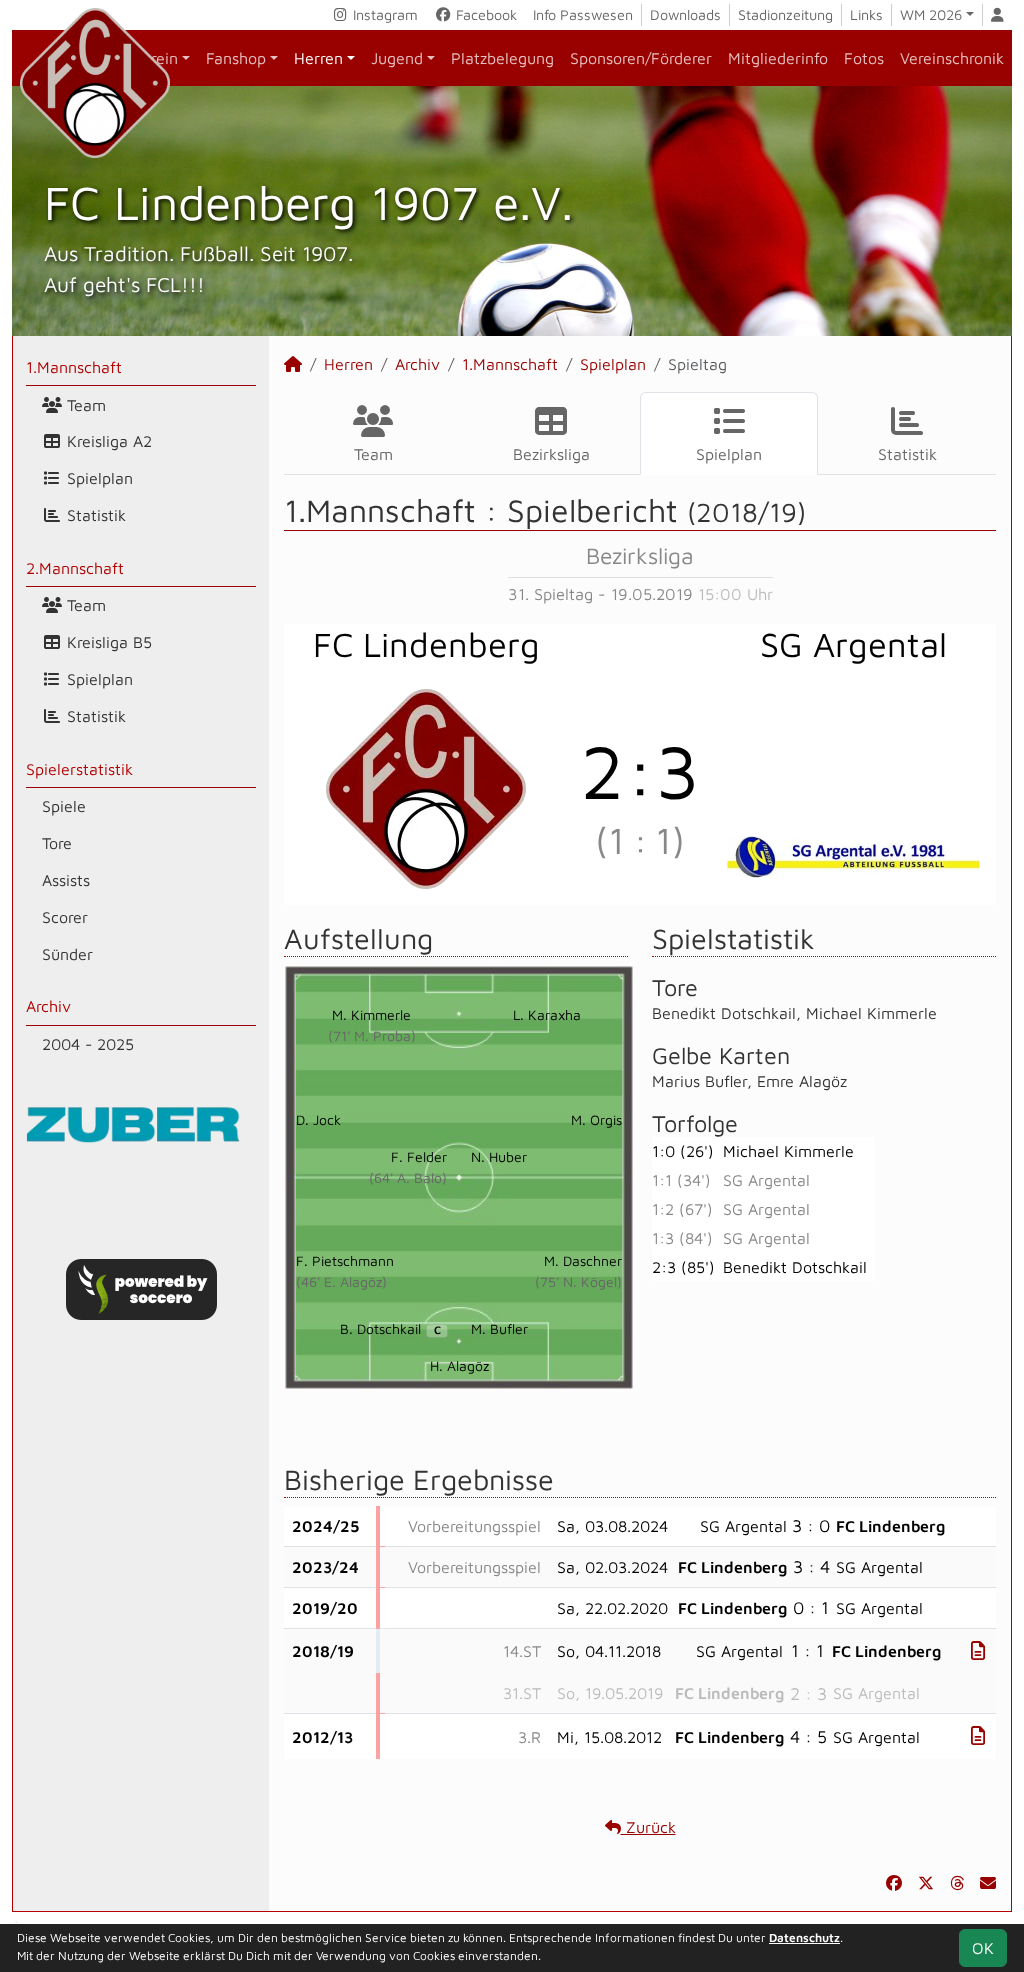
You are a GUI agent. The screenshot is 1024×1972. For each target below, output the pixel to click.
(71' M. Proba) (372, 1035)
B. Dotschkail (390, 1328)
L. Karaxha (547, 1014)
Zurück (648, 1827)
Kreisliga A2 (107, 441)
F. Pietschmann (345, 1260)
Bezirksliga (551, 454)
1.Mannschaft (74, 367)
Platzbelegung (502, 58)
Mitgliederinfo (778, 58)
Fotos (864, 58)
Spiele (64, 806)
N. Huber (499, 1156)
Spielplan (97, 478)
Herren (318, 58)
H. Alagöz (459, 1365)
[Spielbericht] (978, 1650)
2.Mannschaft (75, 568)
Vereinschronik (952, 58)
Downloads (685, 14)
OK (983, 1948)
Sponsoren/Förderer (641, 58)
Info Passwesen (583, 14)
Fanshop (236, 58)
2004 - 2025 (88, 1044)
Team (84, 405)
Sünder (67, 954)
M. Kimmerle (371, 1014)
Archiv (48, 1006)
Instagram (383, 14)
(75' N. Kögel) (578, 1281)
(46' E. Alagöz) (341, 1281)
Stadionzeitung (785, 14)
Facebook (484, 14)
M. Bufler (499, 1328)
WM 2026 (931, 14)
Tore (57, 843)
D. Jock (318, 1119)
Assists (66, 880)
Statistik (94, 515)
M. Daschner (583, 1260)
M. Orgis (596, 1119)
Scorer (65, 917)
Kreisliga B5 (107, 642)
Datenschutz (804, 1937)
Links (866, 14)
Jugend (397, 58)
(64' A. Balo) (408, 1177)
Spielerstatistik (79, 769)
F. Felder (419, 1156)
